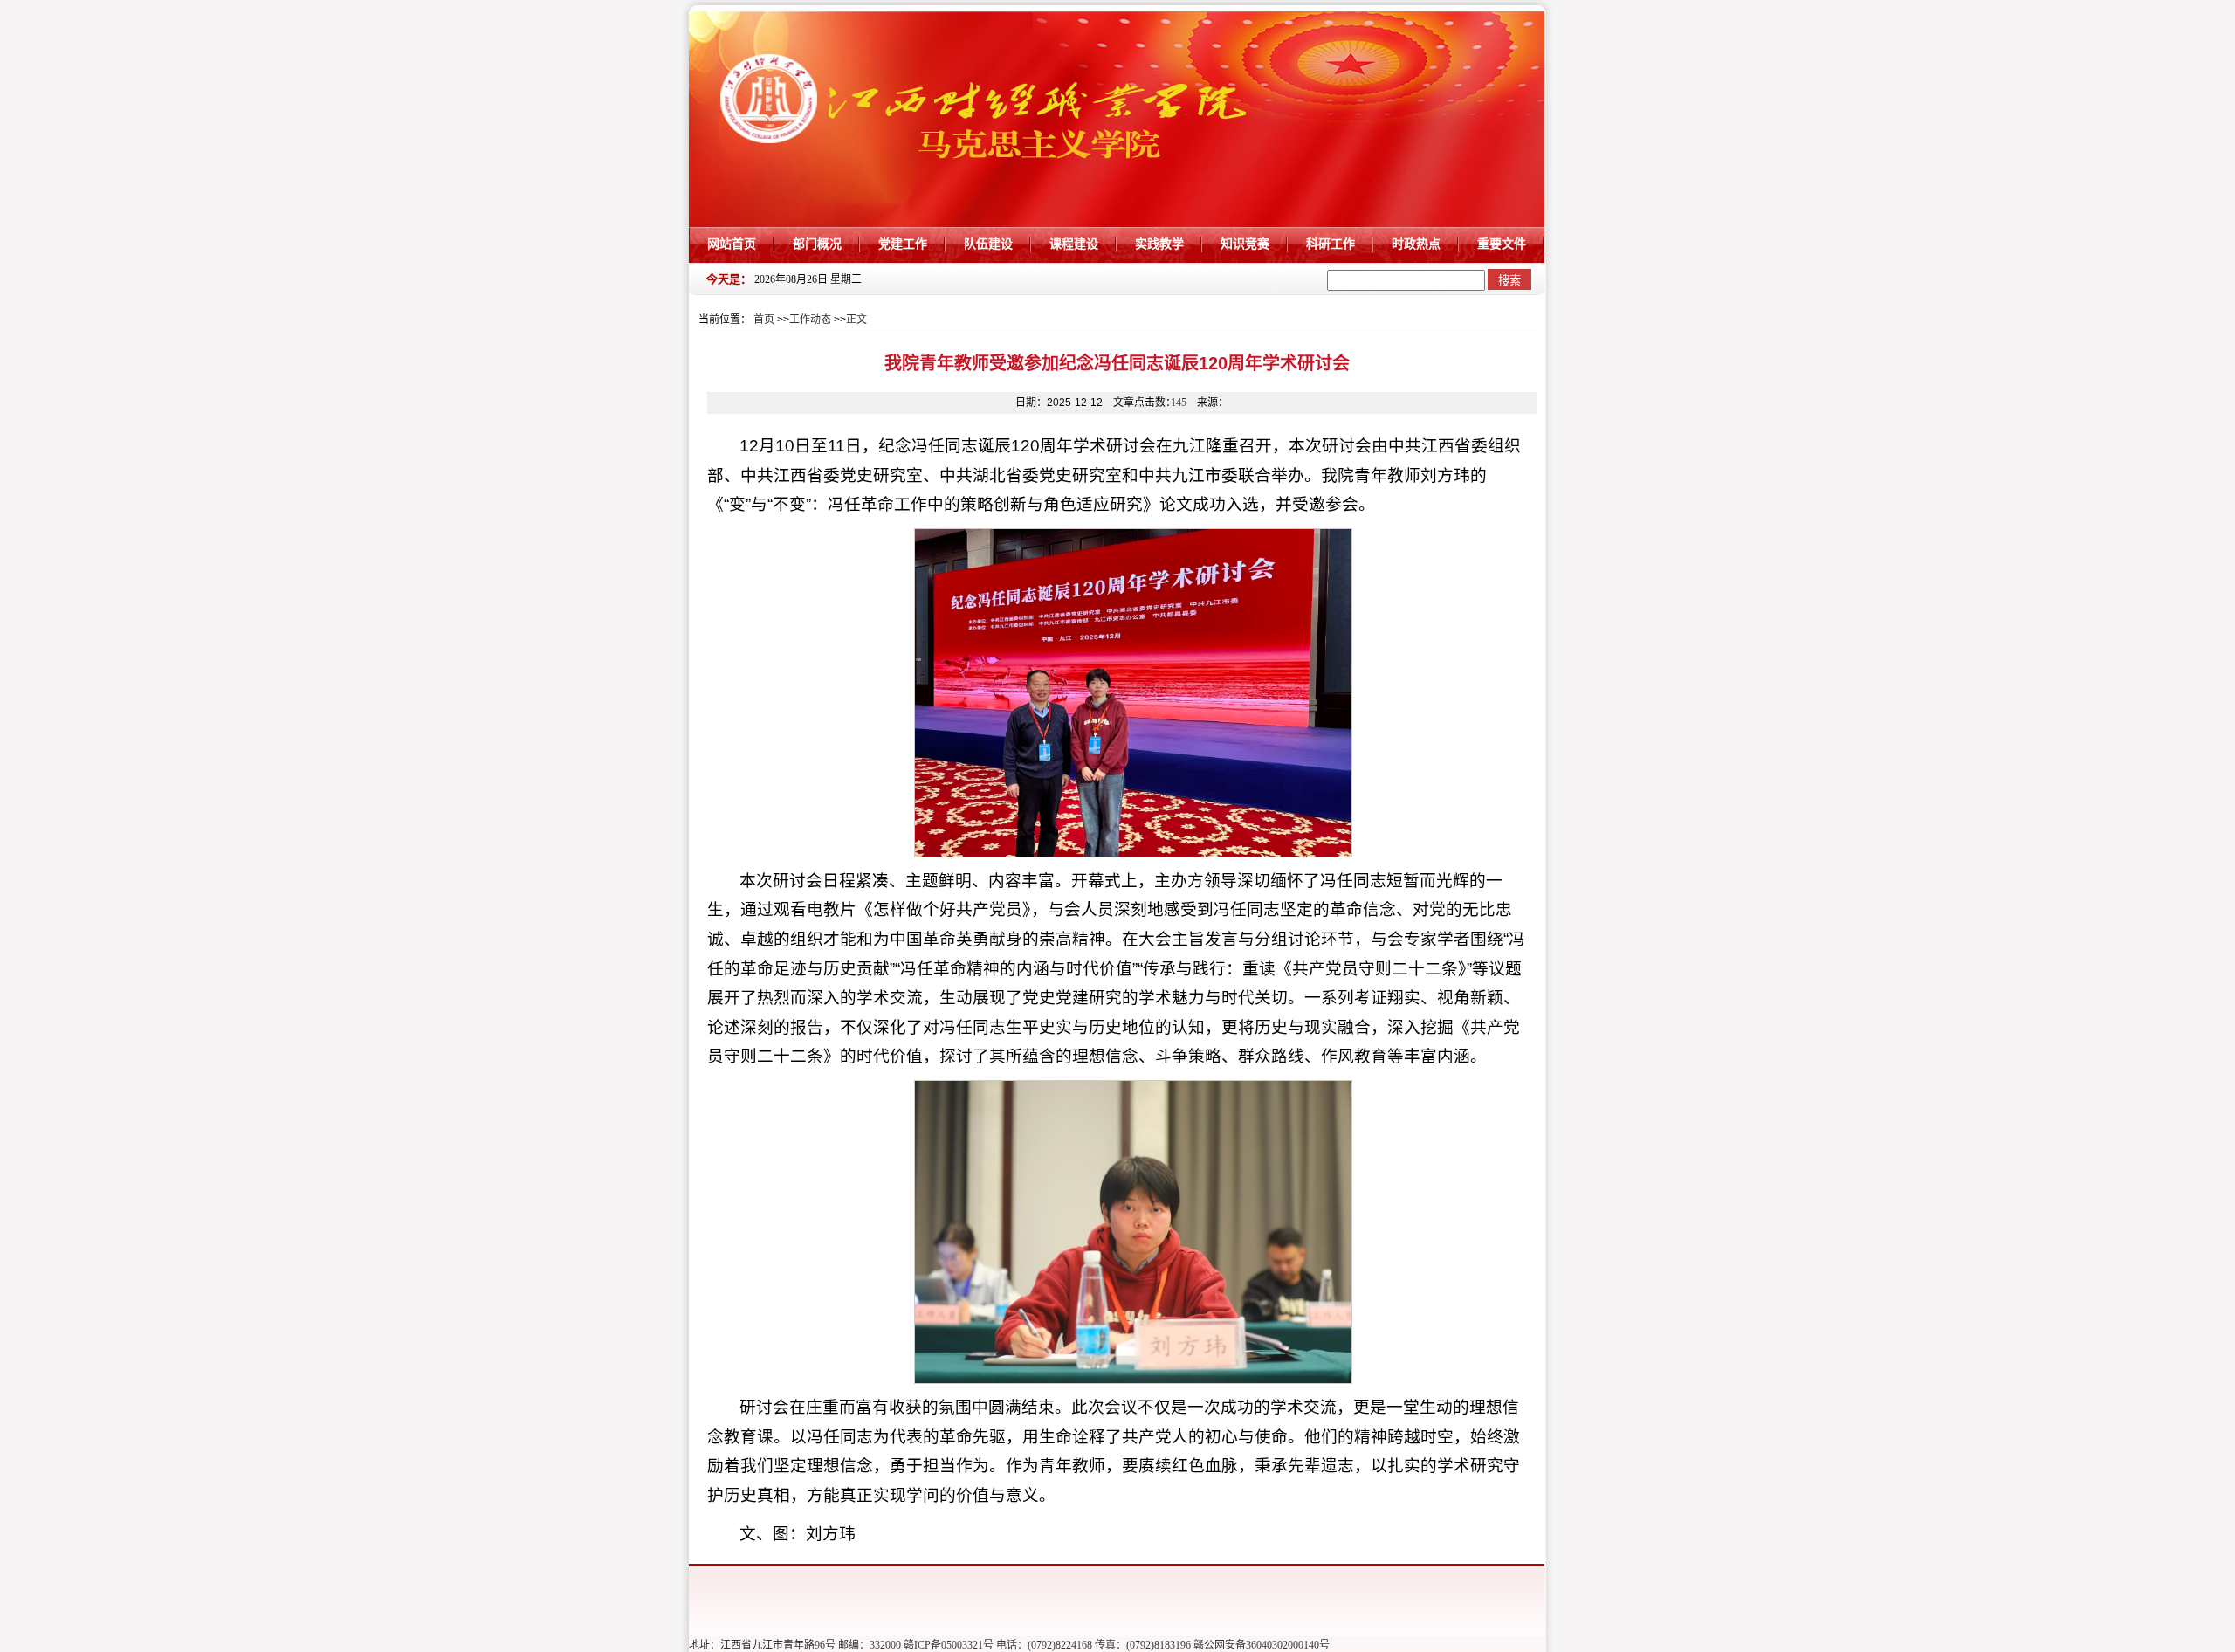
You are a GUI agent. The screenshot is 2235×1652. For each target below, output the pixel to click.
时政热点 (1416, 244)
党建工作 (903, 244)
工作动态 (810, 320)
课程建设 (1074, 244)
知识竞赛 (1245, 244)
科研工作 (1331, 244)
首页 (764, 320)
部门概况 (817, 244)
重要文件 (1502, 244)
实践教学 (1159, 244)
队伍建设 (988, 244)
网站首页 (732, 244)
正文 (856, 320)
